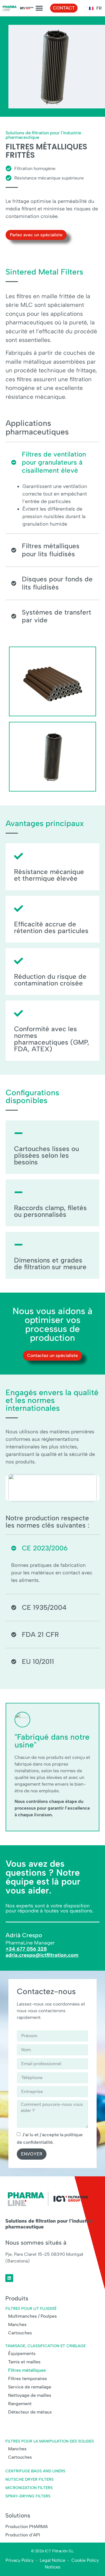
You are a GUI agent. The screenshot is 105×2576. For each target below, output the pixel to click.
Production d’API (23, 2535)
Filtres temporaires (28, 2379)
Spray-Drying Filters (28, 2496)
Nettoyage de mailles (30, 2395)
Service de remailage (30, 2387)
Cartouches (20, 2333)
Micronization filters (29, 2488)
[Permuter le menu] (39, 8)
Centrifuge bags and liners (35, 2471)
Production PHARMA (27, 2527)
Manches (17, 2324)
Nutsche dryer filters (29, 2479)
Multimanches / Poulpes (32, 2316)
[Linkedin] (9, 2278)
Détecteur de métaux (30, 2412)
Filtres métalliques (27, 2370)
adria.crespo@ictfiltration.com (42, 1955)
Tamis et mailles (24, 2362)
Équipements (22, 2353)
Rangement (20, 2404)
